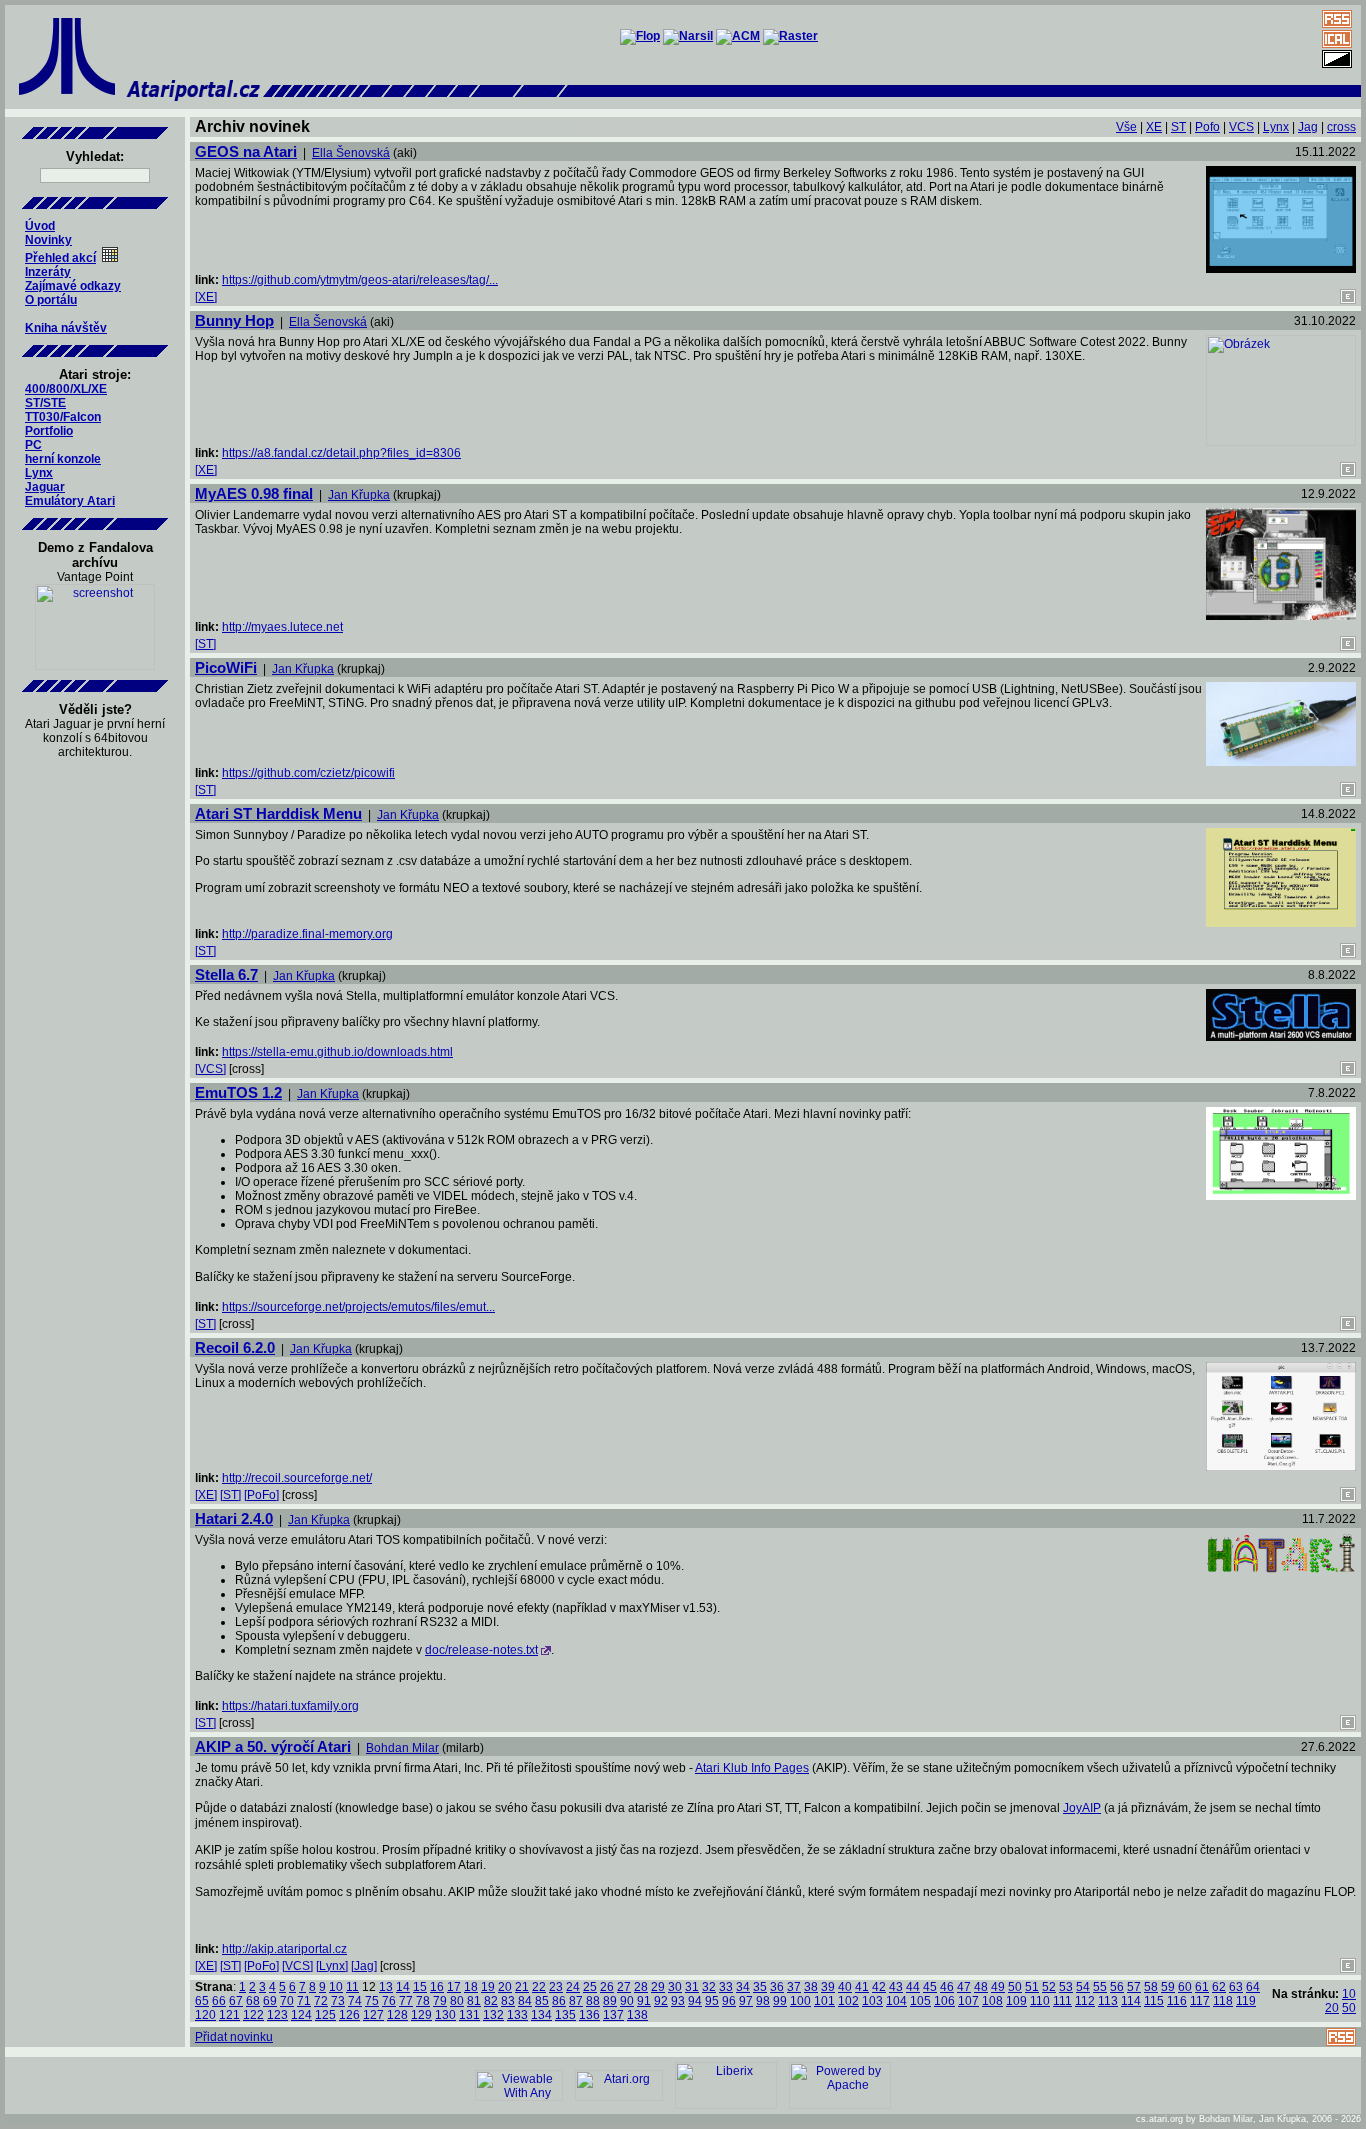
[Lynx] (332, 1966)
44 (913, 1987)
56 (1117, 1987)
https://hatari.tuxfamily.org (290, 1706)
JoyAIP (1082, 1808)
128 (397, 2015)
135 (565, 2015)
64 (1253, 1987)
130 (445, 2015)
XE (1154, 127)
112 (1085, 2001)
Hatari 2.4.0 (234, 1518)
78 (423, 2001)
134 (541, 2015)
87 (576, 2001)
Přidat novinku (234, 2037)
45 (930, 1987)
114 (1131, 2001)
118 (1223, 2001)
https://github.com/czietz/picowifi (308, 773)
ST (1178, 127)
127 (373, 2015)
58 (1151, 1987)
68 (253, 2001)
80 (457, 2001)
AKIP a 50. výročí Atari (273, 1746)
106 (944, 2001)
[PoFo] (261, 1495)
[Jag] (364, 1966)
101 (824, 2001)
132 (493, 2015)
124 (301, 2015)
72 (321, 2001)
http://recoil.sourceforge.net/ (297, 1478)
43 (896, 1987)
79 (440, 2001)
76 (389, 2001)
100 (800, 2001)
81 (474, 2001)
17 (454, 1987)
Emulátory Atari (70, 501)
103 (872, 2001)
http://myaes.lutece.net (282, 627)
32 (709, 1987)
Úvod (40, 226)
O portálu (51, 300)
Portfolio (49, 431)
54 (1083, 1987)
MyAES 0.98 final (254, 493)
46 (947, 1987)
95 (712, 2001)
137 (613, 2015)
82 (491, 2001)
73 (338, 2001)
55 (1100, 1987)
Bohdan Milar (402, 1748)
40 (845, 1987)
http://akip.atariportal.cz (284, 1949)
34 (743, 1987)
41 (862, 1987)
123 (277, 2015)
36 (777, 1987)
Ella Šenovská (351, 153)
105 (920, 2001)
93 (678, 2001)
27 (624, 1987)
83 (508, 2001)
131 (469, 2015)
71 (304, 2001)
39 (828, 1987)
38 (811, 1987)
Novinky (48, 240)
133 (517, 2015)
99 (780, 2001)
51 (1032, 1987)
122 (253, 2015)
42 (879, 1987)
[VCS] (210, 1069)
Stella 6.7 (226, 974)
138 (637, 2015)
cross (1341, 127)
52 (1049, 1987)
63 (1236, 1987)
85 (542, 2001)
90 (627, 2001)
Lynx (39, 473)
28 (641, 1987)
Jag (1308, 127)
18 (471, 1987)
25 (590, 1987)
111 (1062, 2001)
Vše (1126, 127)
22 (539, 1987)
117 (1200, 2001)
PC (33, 445)
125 (325, 2015)
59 (1168, 1987)
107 (968, 2001)
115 (1154, 2001)
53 (1066, 1987)
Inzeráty (48, 272)
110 (1040, 2001)
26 (607, 1987)
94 (695, 2001)
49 (998, 1987)
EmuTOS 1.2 (238, 1092)
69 (270, 2001)
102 (848, 2001)
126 (349, 2015)
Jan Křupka (359, 495)
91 (644, 2001)
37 (794, 1987)
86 (559, 2001)
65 (202, 2001)
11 (352, 1987)
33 (726, 1987)
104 (896, 2001)
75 (372, 2001)
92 (661, 2001)
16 (437, 1987)
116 (1177, 2001)
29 (658, 1987)
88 (593, 2001)
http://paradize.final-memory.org (307, 934)
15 (420, 1987)
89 (610, 2001)
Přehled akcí (60, 258)
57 (1134, 1987)
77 (406, 2001)
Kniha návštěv (66, 328)
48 (981, 1987)
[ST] (205, 644)
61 (1202, 1987)
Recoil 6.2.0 (235, 1347)
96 (729, 2001)
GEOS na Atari (246, 151)
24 (573, 1987)
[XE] (206, 297)
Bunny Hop (234, 320)
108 (992, 2001)
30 (675, 1987)
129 (421, 2015)
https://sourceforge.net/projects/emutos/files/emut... (358, 1307)
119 (1246, 2001)
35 (760, 1987)
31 (692, 1987)
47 (964, 1987)
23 (556, 1987)
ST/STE (45, 403)
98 (763, 2001)
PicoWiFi (226, 667)
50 (1015, 1987)
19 (488, 1987)
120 (205, 2015)
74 (355, 2001)
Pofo (1207, 127)
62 (1219, 1987)
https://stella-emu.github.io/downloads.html (337, 1052)
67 (236, 2001)
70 (287, 2001)
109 (1016, 2001)
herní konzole (63, 459)
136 (589, 2015)
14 (403, 1987)
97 (746, 2001)
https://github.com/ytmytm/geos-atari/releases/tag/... (360, 280)
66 (219, 2001)
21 (522, 1987)
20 (505, 1987)
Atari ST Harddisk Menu (278, 813)
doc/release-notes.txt (481, 1650)
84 (525, 2001)
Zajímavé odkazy (73, 286)
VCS (1241, 127)
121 (229, 2015)
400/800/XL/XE (66, 389)
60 (1185, 1987)
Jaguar (45, 487)
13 (386, 1987)
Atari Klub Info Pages (752, 1768)
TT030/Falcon (63, 417)
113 (1108, 2001)
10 (336, 1987)
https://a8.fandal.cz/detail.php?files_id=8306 (341, 453)
